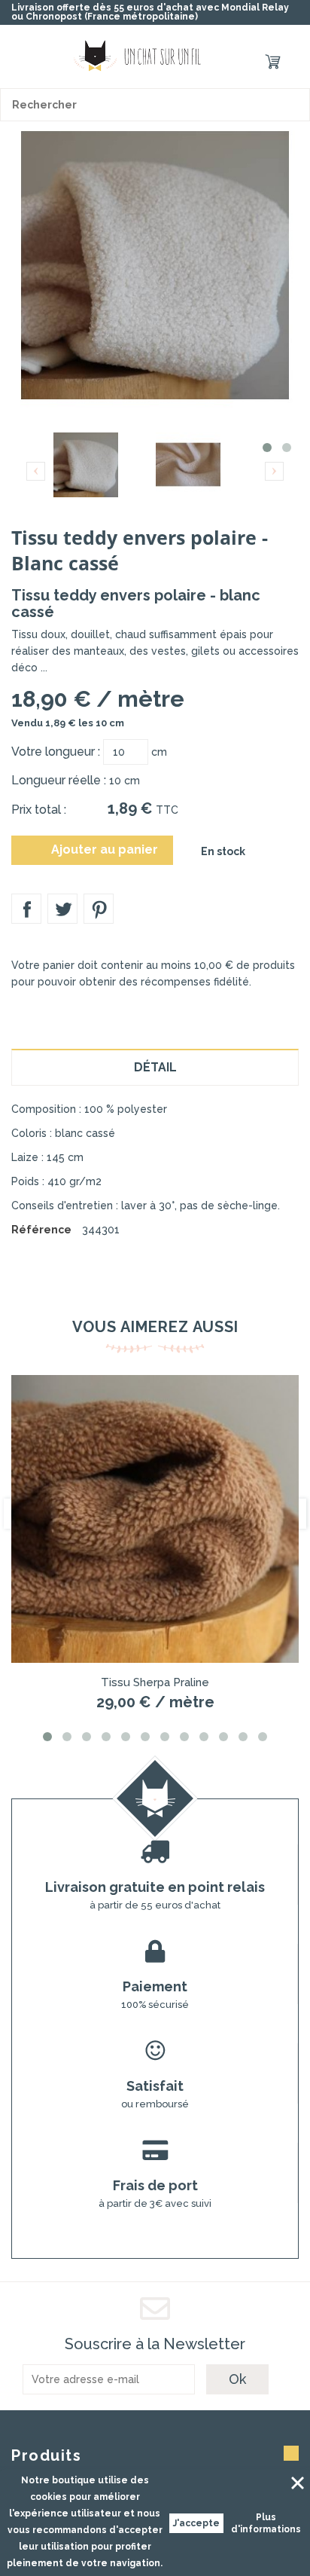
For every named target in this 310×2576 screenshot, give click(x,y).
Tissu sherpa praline (155, 1682)
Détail (155, 1067)
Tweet (62, 909)
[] (293, 105)
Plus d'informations (266, 2523)
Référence (41, 1230)
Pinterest (99, 909)
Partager (26, 909)
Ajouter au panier (94, 850)
